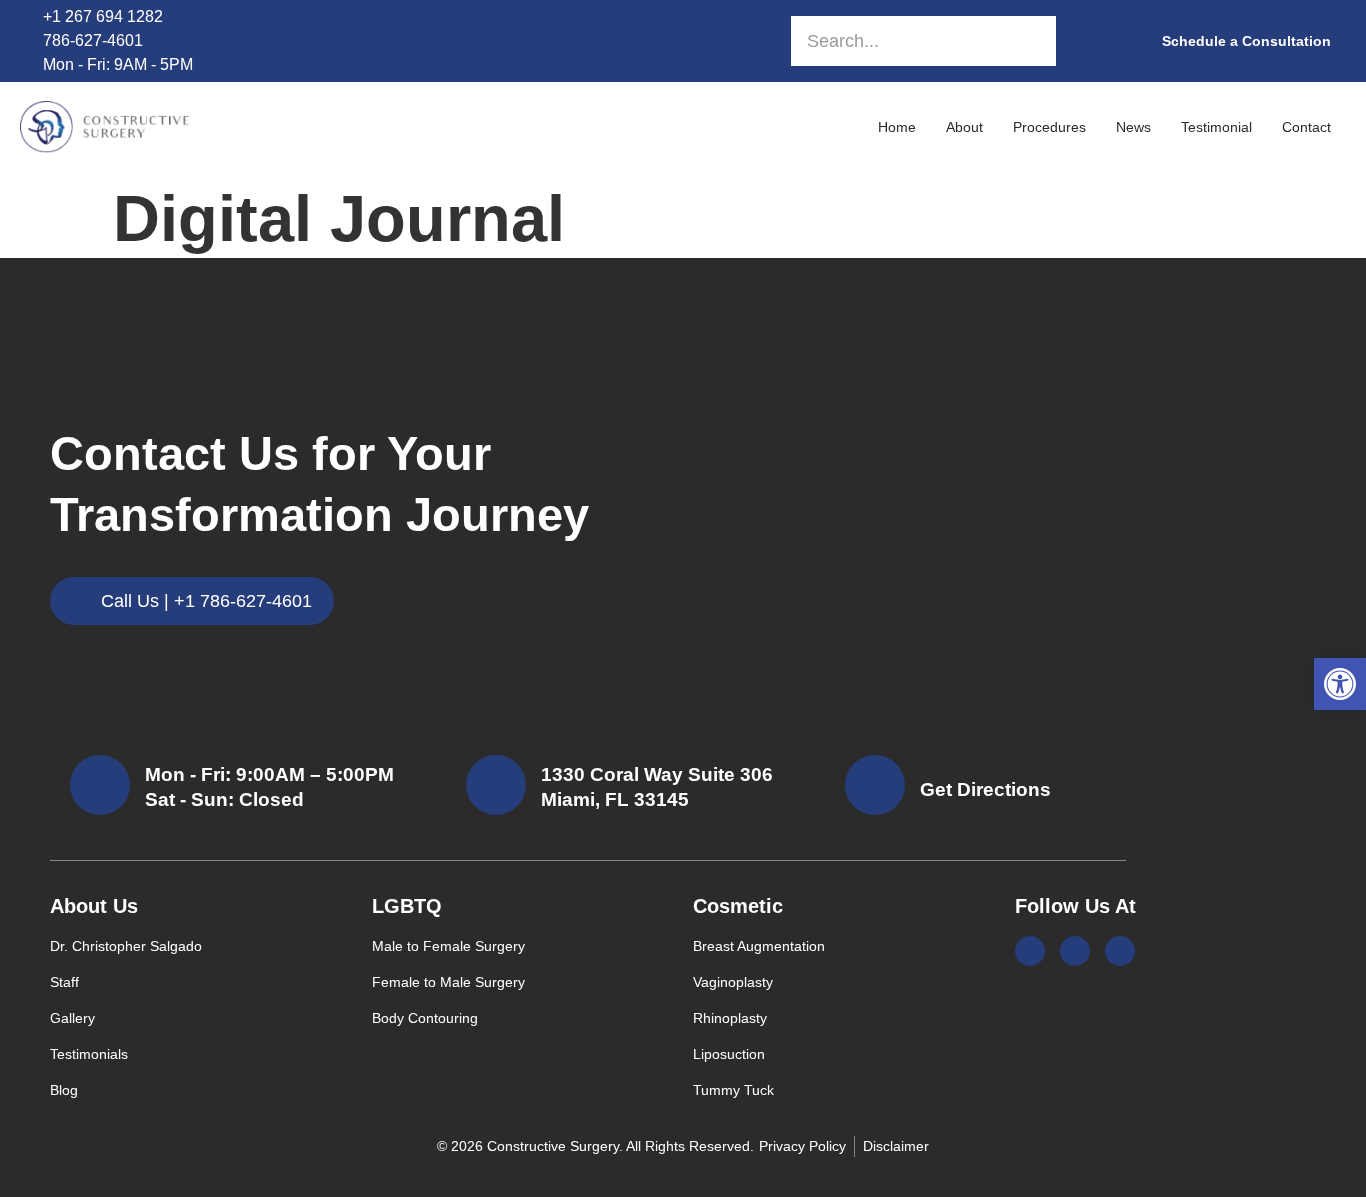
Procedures (1049, 127)
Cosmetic (738, 906)
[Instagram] (666, 41)
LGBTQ (407, 906)
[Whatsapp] (713, 41)
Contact (1306, 127)
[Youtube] (760, 41)
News (1133, 127)
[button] (1340, 684)
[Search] (1081, 41)
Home (897, 127)
